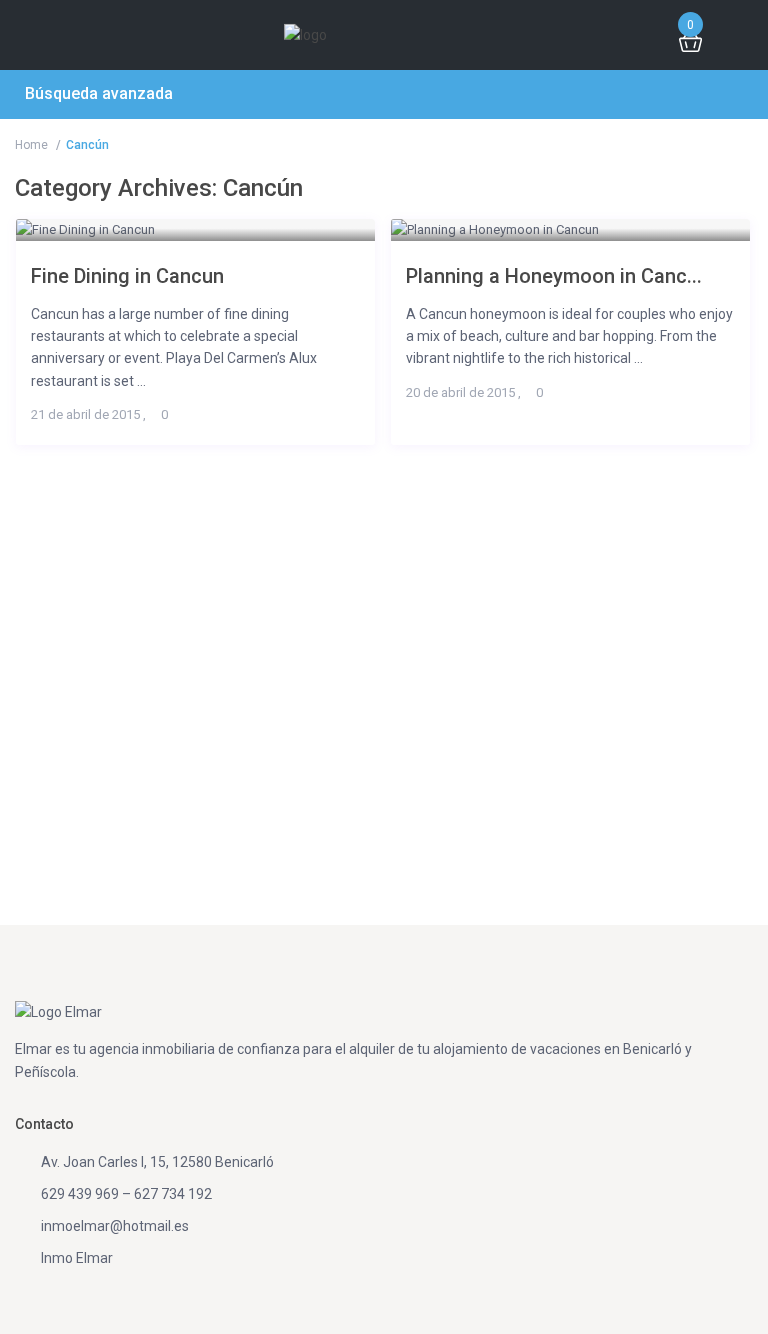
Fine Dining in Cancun (127, 275)
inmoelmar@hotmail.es (115, 1226)
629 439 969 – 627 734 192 (126, 1194)
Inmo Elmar (77, 1258)
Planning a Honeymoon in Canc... (554, 275)
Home (31, 145)
